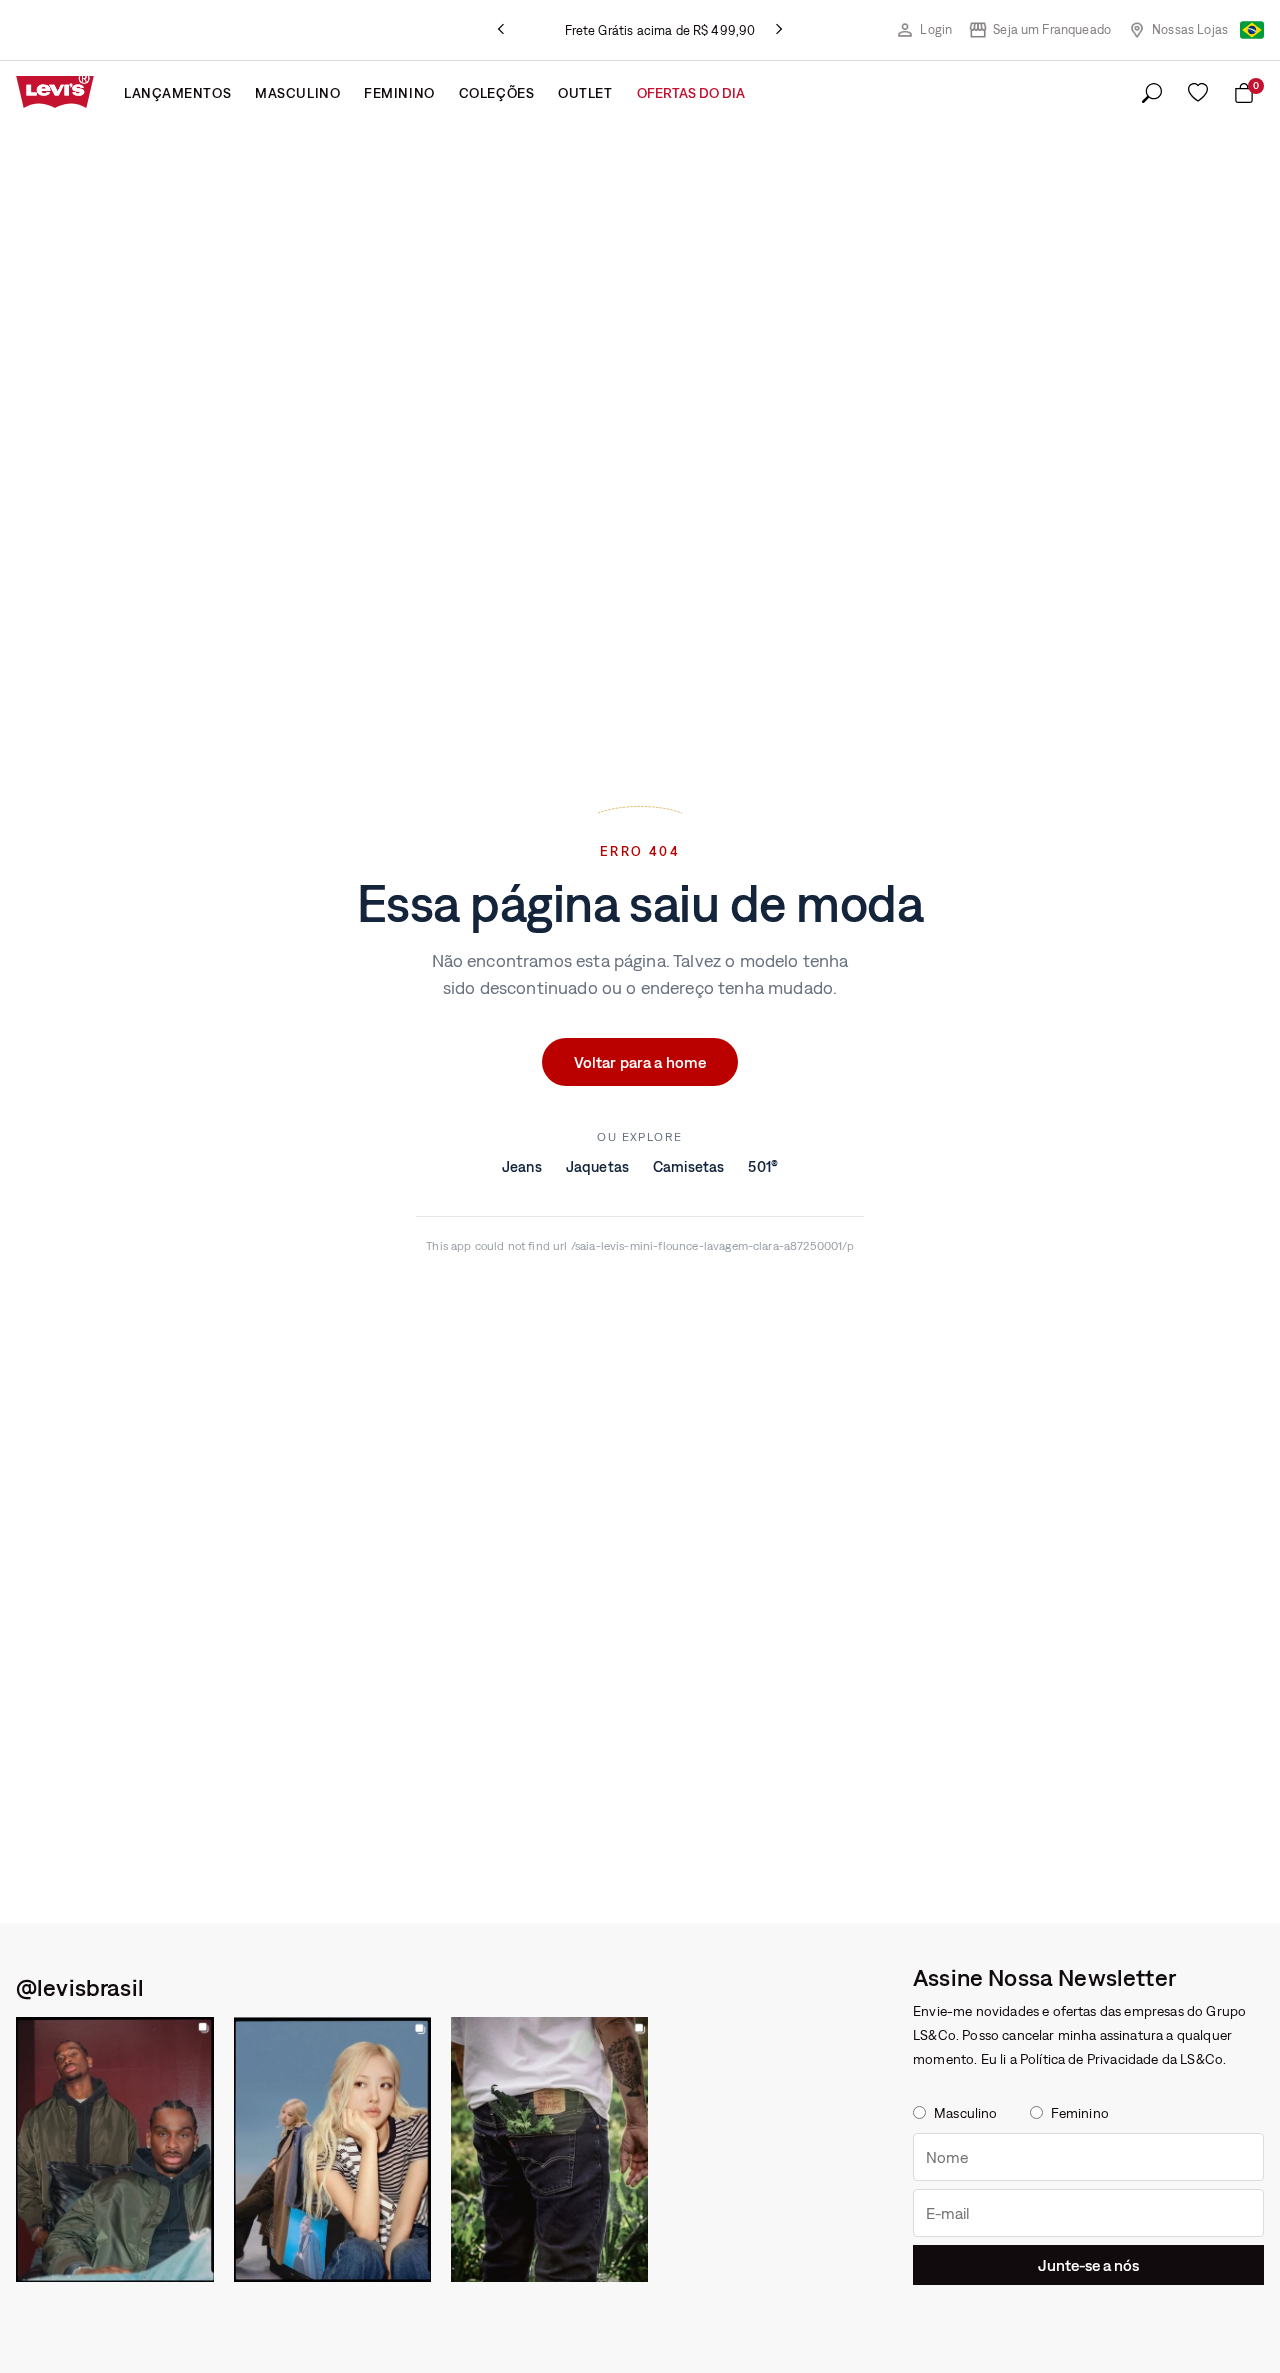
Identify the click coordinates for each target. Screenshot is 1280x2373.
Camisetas (688, 1166)
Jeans (522, 1166)
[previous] (501, 30)
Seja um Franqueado (1052, 29)
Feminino (399, 93)
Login (936, 29)
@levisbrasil (80, 1987)
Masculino (297, 93)
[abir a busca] (1152, 94)
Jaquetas (597, 1166)
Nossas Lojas (1190, 29)
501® (763, 1166)
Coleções (496, 93)
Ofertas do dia (691, 93)
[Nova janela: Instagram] (115, 2149)
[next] (779, 30)
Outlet (585, 93)
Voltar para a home (640, 1062)
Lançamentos (177, 93)
